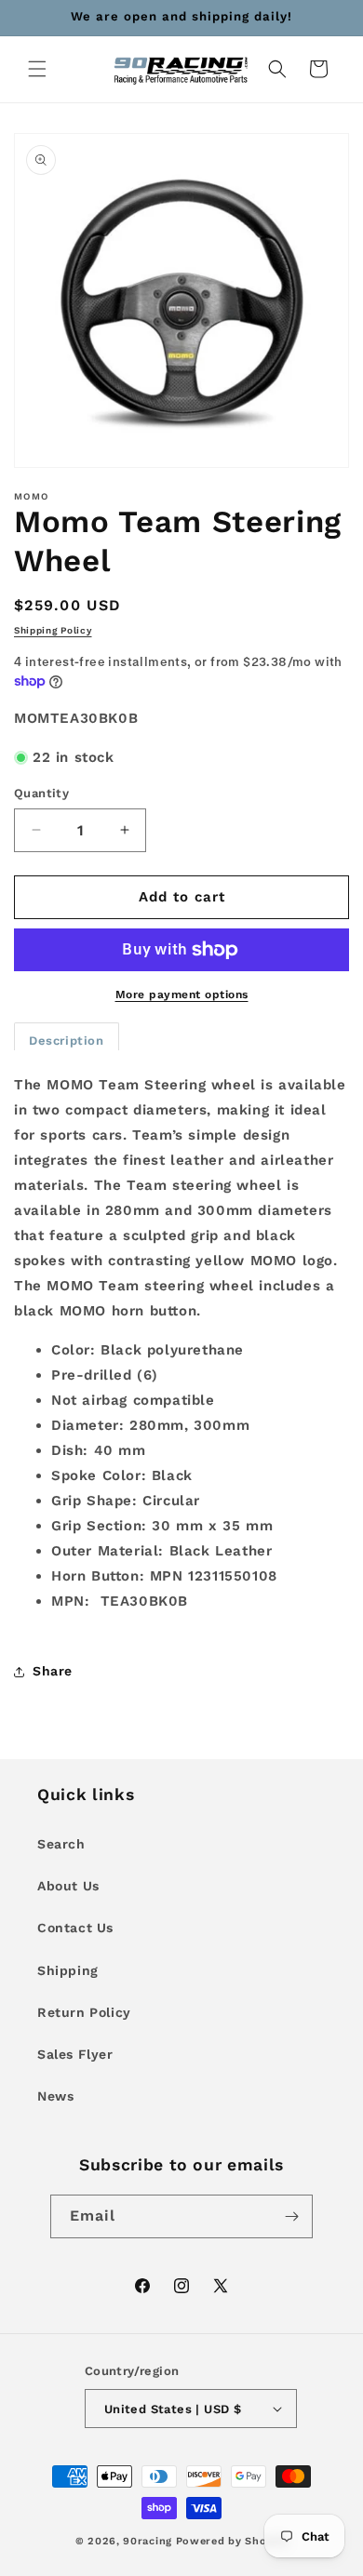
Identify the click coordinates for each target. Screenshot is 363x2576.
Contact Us (75, 1928)
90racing (148, 2541)
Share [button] (53, 1671)
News (55, 2096)
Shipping (68, 1970)
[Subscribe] (291, 2216)
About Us (68, 1886)
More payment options (182, 994)
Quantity (41, 793)
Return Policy (84, 2012)
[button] (37, 69)
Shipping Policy (53, 630)
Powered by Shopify (232, 2541)
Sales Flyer (75, 2054)
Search (61, 1844)
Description (67, 1041)
